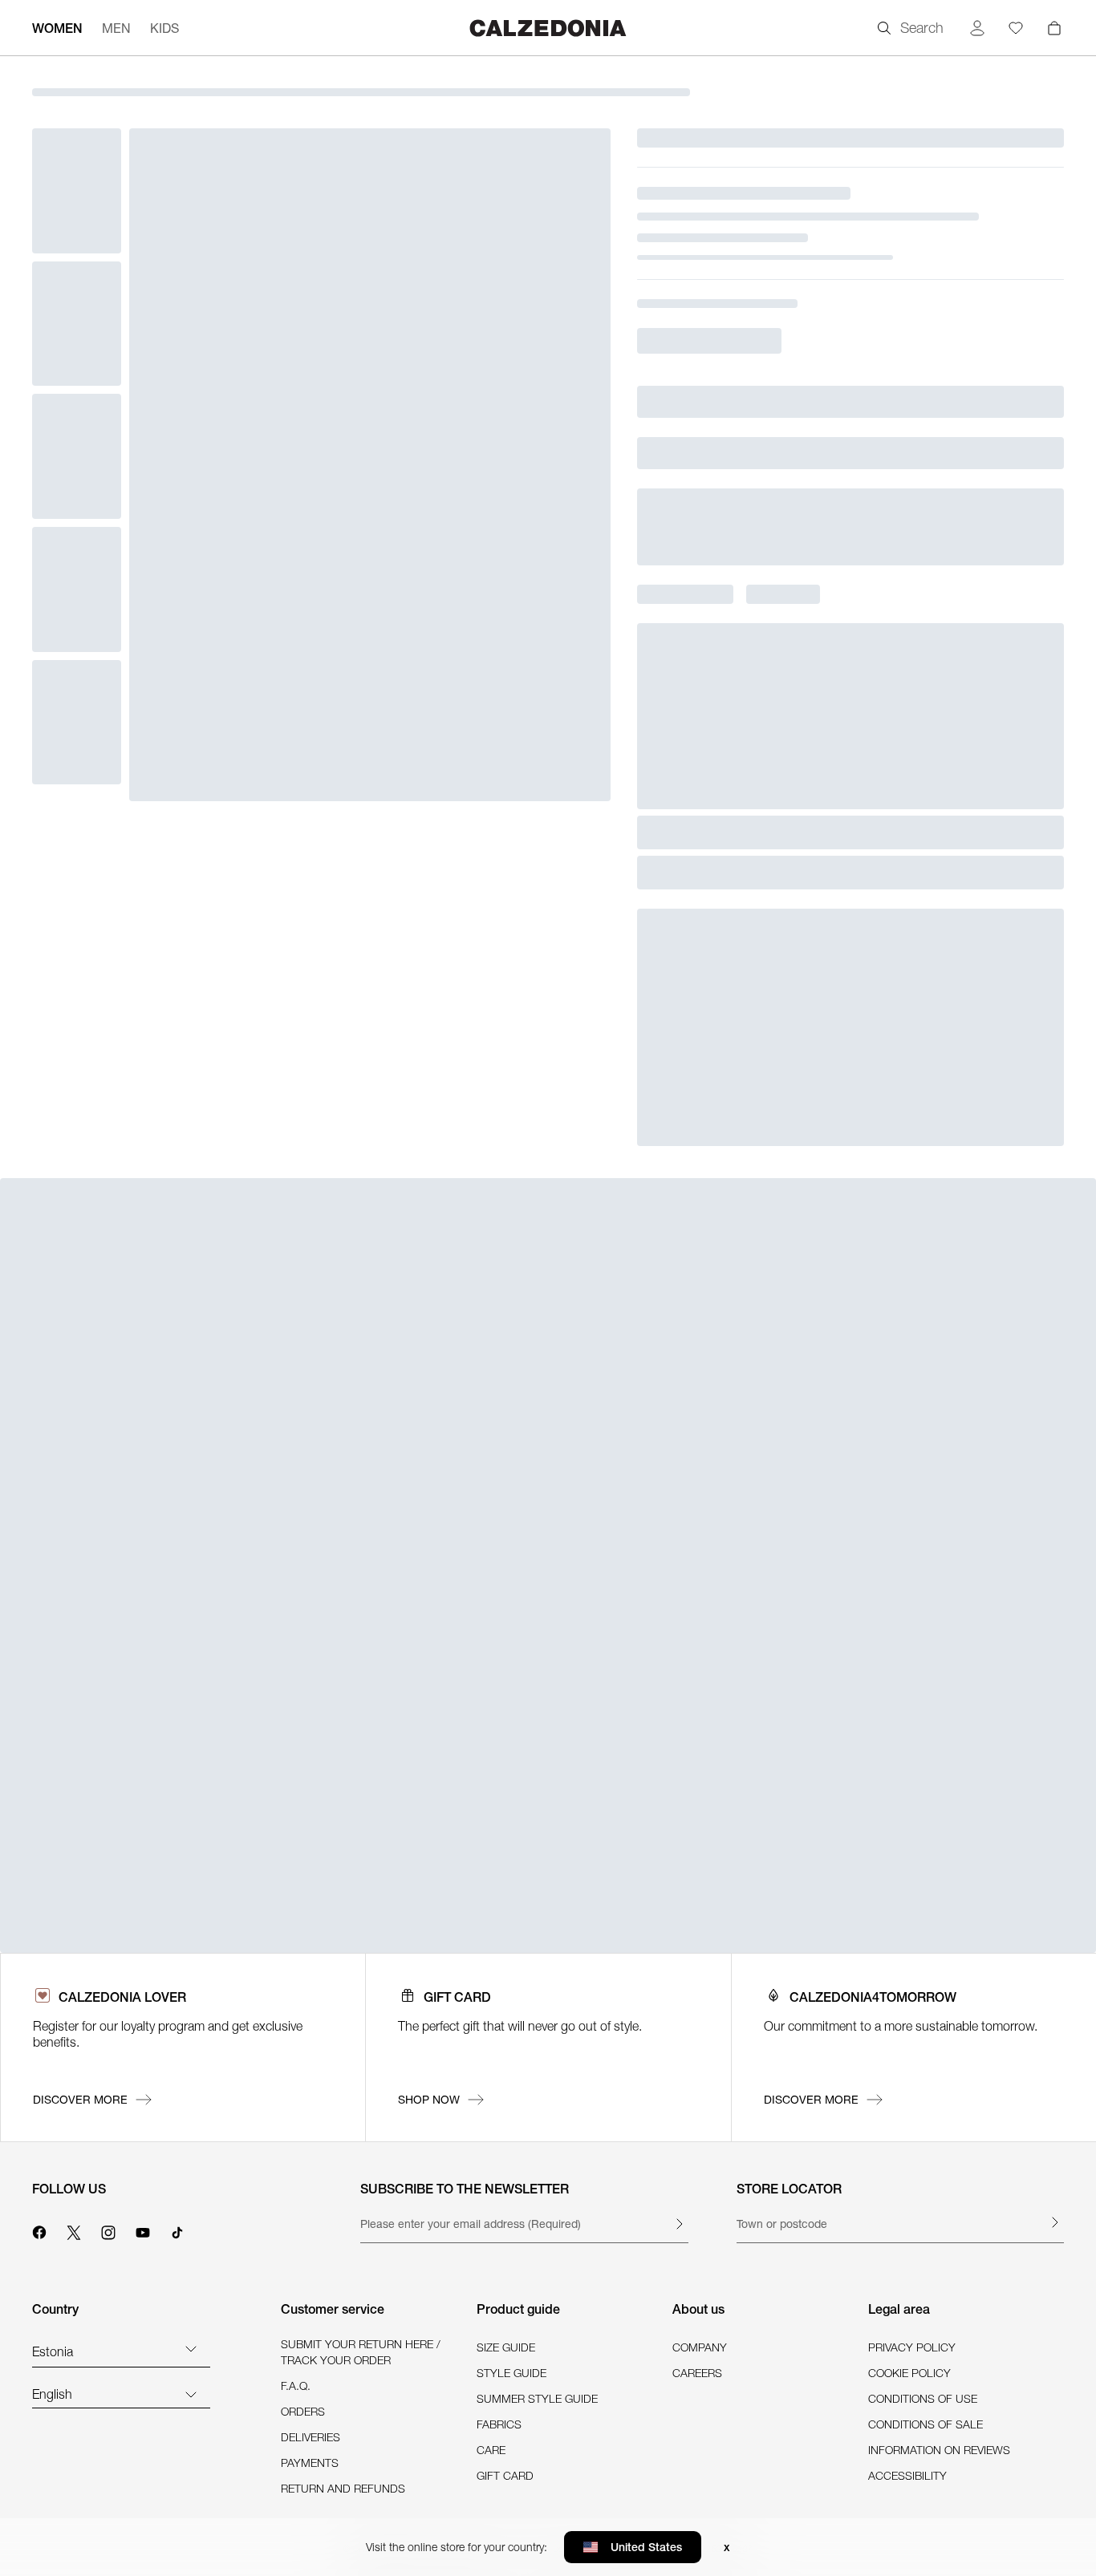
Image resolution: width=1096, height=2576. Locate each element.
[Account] (977, 28)
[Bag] (1054, 28)
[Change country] (191, 2348)
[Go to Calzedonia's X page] (74, 2230)
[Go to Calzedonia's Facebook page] (39, 2230)
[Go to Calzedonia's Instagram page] (108, 2230)
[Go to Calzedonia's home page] (548, 28)
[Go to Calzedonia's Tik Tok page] (177, 2230)
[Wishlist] (1016, 28)
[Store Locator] (1054, 2222)
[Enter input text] (679, 2224)
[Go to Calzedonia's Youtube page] (143, 2230)
